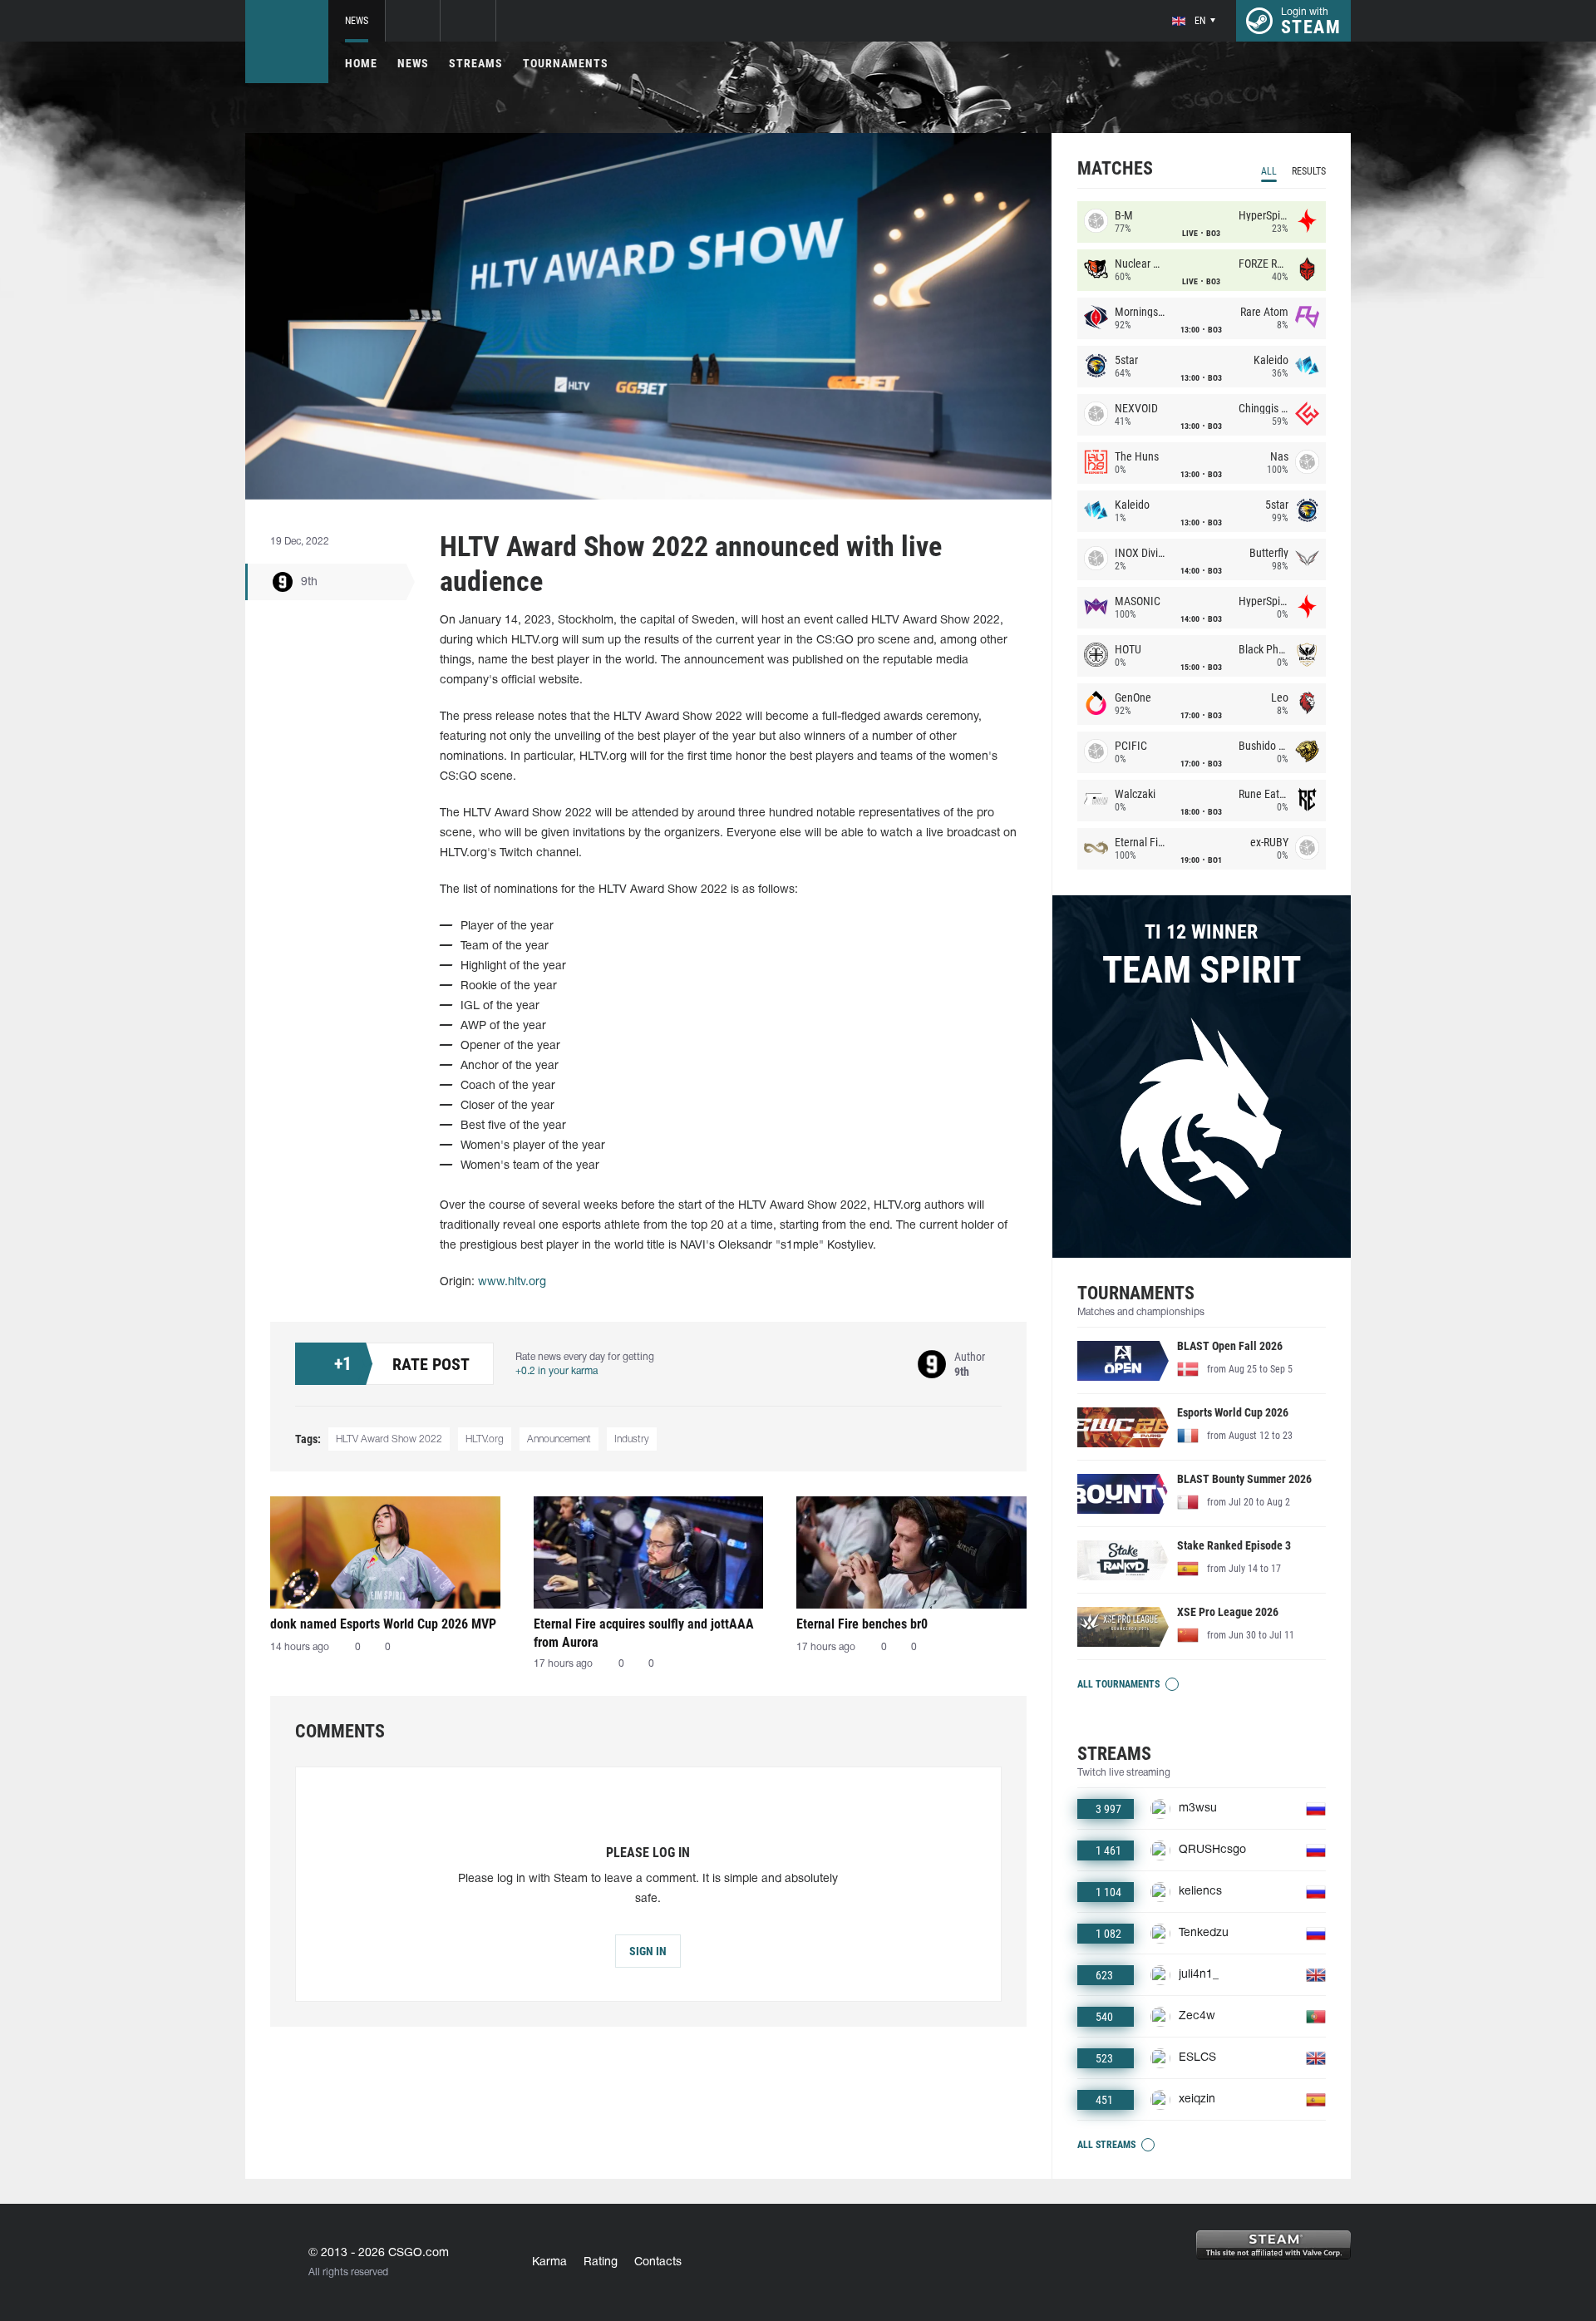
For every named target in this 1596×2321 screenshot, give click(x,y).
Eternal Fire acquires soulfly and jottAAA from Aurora (644, 1633)
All (1269, 171)
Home (361, 63)
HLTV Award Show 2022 (389, 1439)
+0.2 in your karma (557, 1371)
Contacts (658, 2262)
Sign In (648, 1951)
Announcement (559, 1439)
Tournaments (566, 63)
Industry (632, 1439)
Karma (549, 2262)
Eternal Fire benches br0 (862, 1624)
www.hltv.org (512, 1282)
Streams (476, 63)
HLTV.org (485, 1439)
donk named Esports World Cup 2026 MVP (383, 1624)
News (357, 21)
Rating (601, 2262)
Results (1309, 171)
